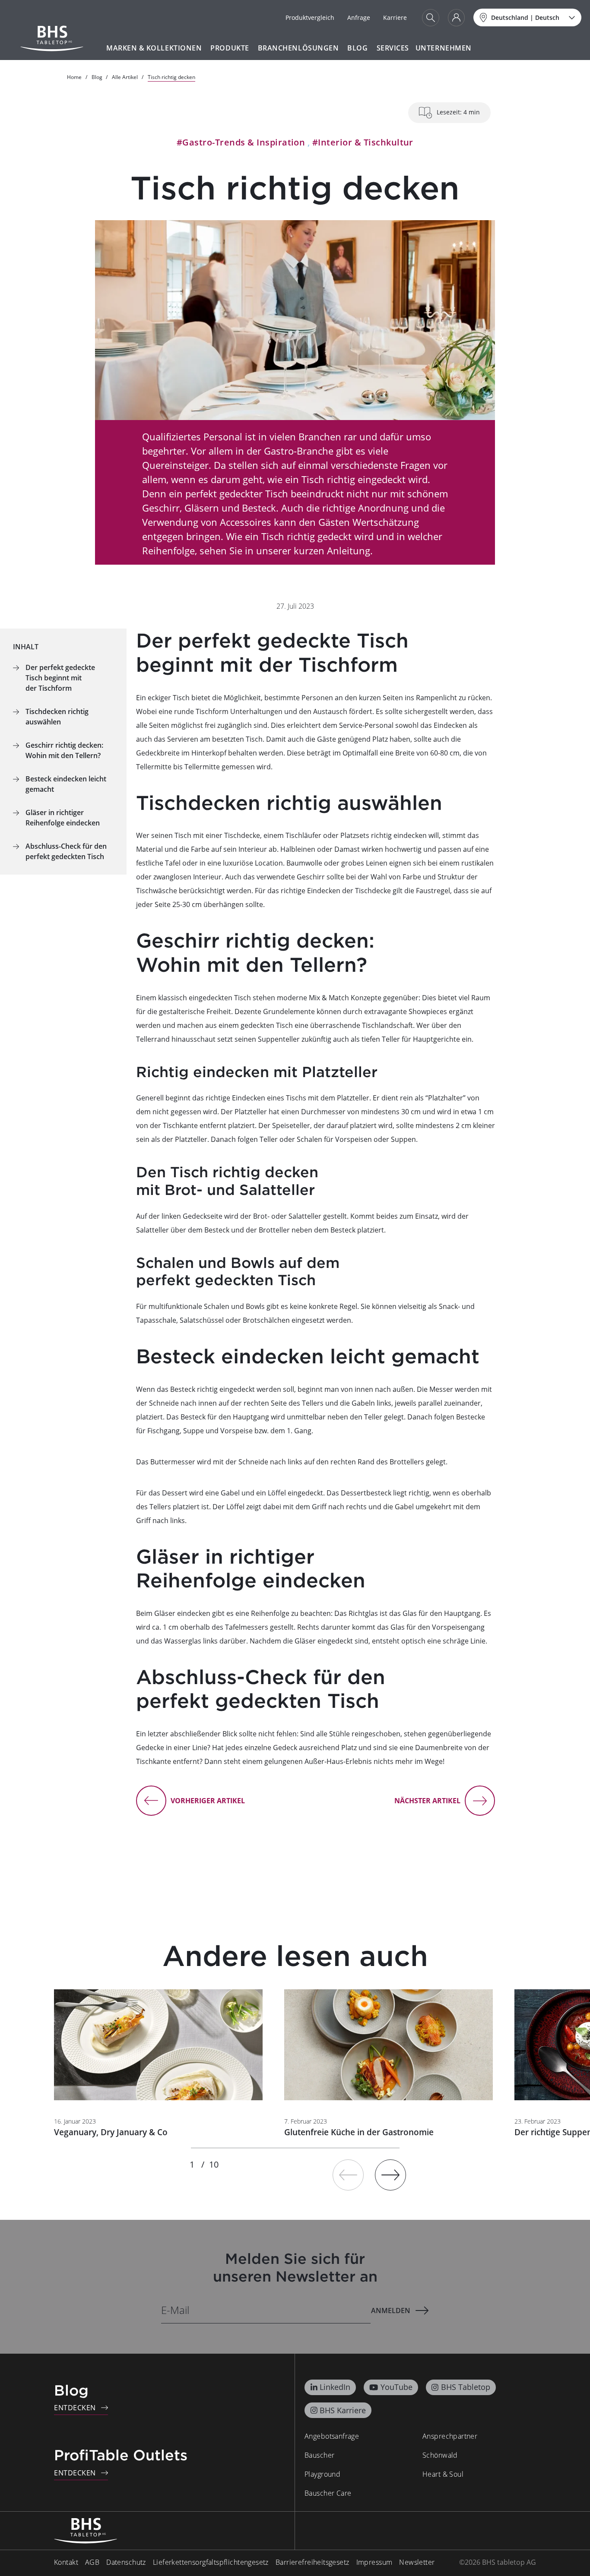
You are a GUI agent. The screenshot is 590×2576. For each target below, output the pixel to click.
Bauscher (319, 2455)
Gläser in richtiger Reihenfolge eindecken (64, 818)
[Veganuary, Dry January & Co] (158, 2045)
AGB (92, 2562)
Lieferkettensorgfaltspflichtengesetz (211, 2562)
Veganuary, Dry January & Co (111, 2132)
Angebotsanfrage (332, 2436)
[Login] (456, 18)
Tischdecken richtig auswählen (57, 717)
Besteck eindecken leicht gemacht (66, 784)
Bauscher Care (328, 2493)
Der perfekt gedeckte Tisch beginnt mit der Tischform (60, 678)
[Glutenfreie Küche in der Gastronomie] (389, 2045)
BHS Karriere (343, 2410)
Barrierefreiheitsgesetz (312, 2562)
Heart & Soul (443, 2474)
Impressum (374, 2562)
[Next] (390, 2175)
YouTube (397, 2387)
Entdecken (75, 2408)
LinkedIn (335, 2387)
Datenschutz (126, 2562)
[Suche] (431, 18)
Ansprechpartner (450, 2436)
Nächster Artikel (427, 1801)
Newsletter (417, 2562)
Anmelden (391, 2310)
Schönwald (440, 2455)
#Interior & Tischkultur (363, 142)
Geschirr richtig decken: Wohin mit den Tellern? (64, 750)
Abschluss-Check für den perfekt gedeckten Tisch (66, 851)
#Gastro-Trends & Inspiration (241, 142)
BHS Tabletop (466, 2387)
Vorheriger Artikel (208, 1801)
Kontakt (66, 2562)
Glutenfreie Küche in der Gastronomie (359, 2132)
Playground (322, 2474)
